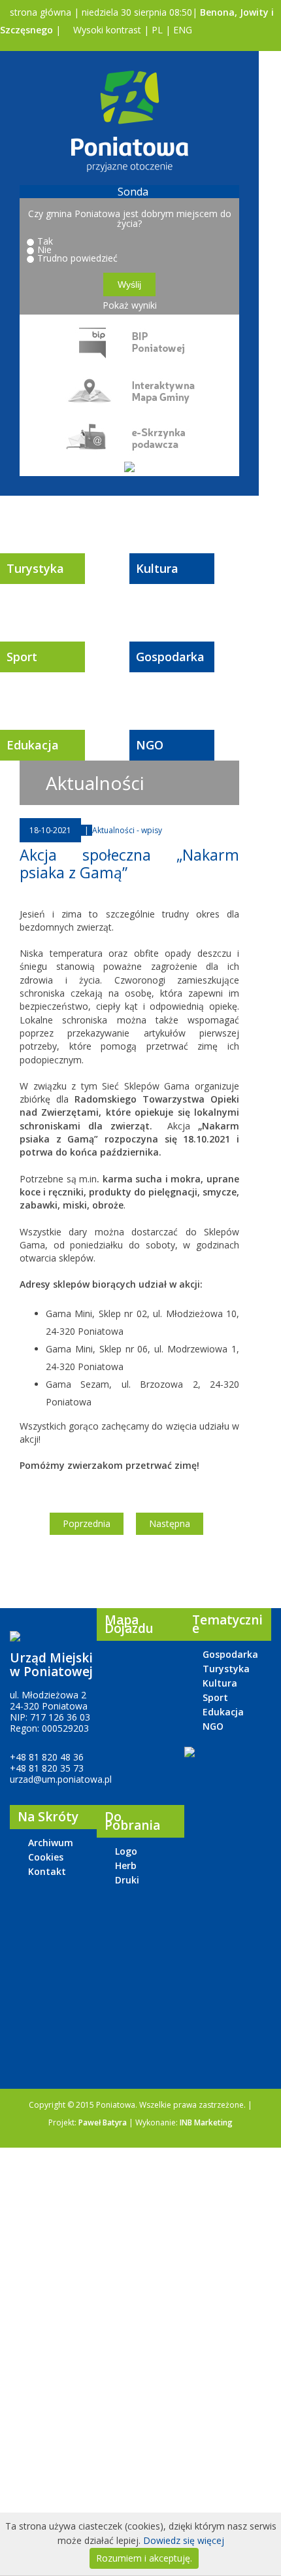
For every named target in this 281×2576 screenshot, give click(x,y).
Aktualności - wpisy (127, 830)
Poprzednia (87, 1523)
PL (157, 30)
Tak (45, 241)
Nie (44, 249)
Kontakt (47, 1871)
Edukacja (33, 745)
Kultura (157, 568)
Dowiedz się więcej (184, 2540)
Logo (126, 1851)
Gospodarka (170, 657)
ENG (183, 30)
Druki (127, 1880)
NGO (150, 745)
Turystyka (35, 568)
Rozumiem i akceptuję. (144, 2558)
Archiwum (51, 1843)
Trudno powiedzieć (77, 258)
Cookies (46, 1857)
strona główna (39, 12)
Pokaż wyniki (130, 305)
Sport (22, 657)
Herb (126, 1865)
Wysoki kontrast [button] (106, 30)
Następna (170, 1523)
